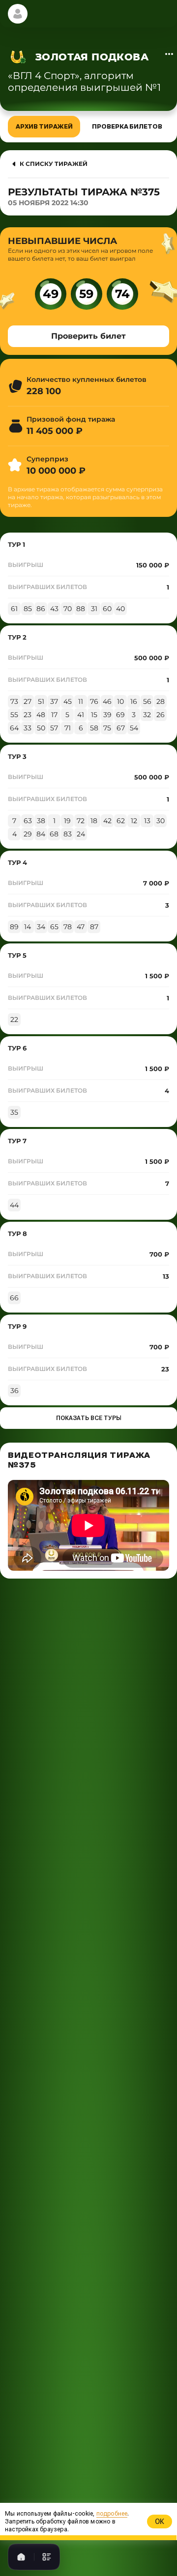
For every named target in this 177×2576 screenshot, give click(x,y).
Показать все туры (89, 1418)
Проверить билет (88, 336)
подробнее (102, 2573)
